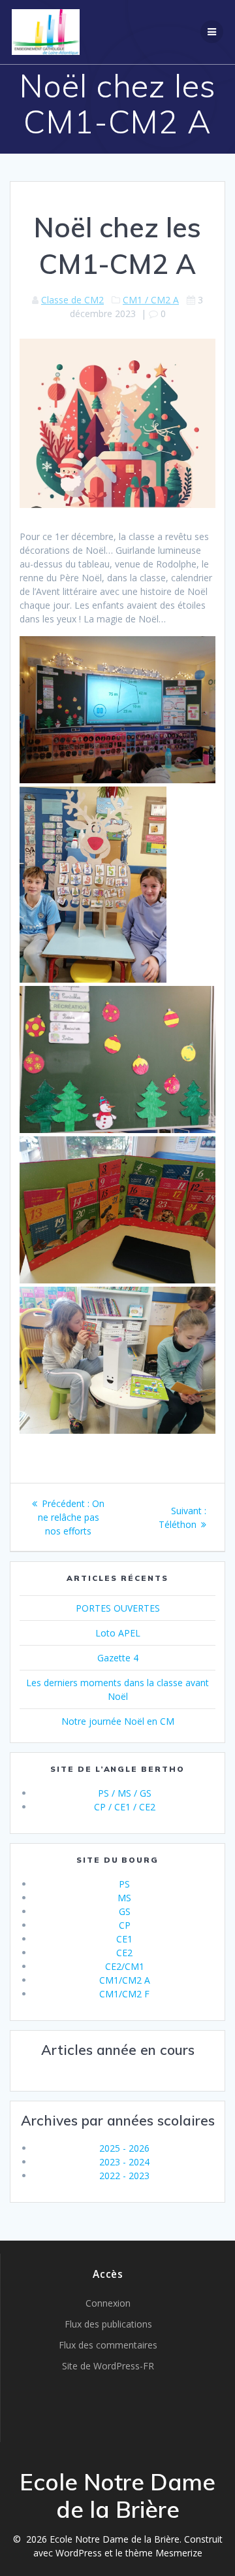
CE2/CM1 (125, 1966)
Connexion (108, 2303)
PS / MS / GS (125, 1793)
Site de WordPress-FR (108, 2366)
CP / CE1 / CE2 (125, 1807)
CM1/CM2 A (125, 1980)
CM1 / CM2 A (151, 300)
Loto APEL (118, 1633)
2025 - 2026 (124, 2148)
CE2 (124, 1953)
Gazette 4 (118, 1658)
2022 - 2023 (124, 2176)
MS (124, 1898)
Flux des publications (108, 2324)
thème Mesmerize (164, 2553)
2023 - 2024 (124, 2162)
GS (125, 1911)
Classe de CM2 (72, 300)
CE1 (124, 1939)
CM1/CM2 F (124, 1994)
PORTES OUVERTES (118, 1608)
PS (124, 1884)
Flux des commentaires (108, 2345)
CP (125, 1925)
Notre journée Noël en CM (118, 1721)
